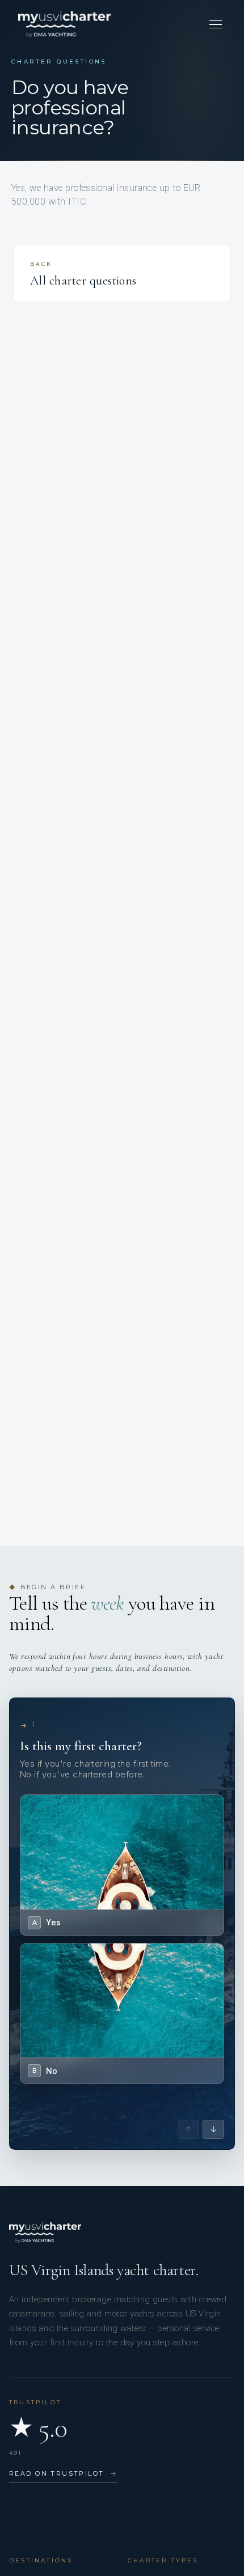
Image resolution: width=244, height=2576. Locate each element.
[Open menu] (216, 24)
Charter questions (59, 61)
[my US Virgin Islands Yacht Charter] (64, 24)
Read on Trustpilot (63, 2473)
